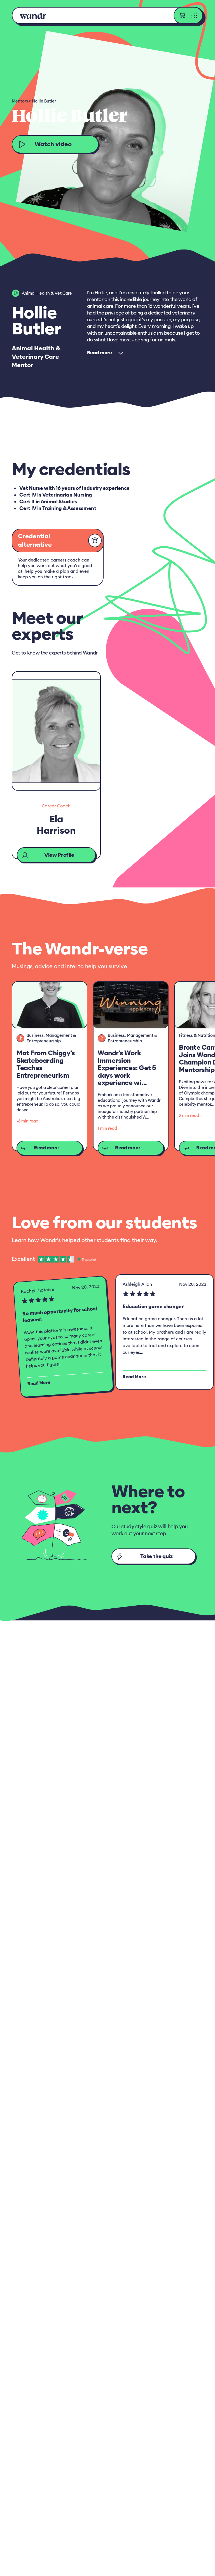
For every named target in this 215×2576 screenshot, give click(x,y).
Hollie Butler (44, 101)
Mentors (20, 101)
